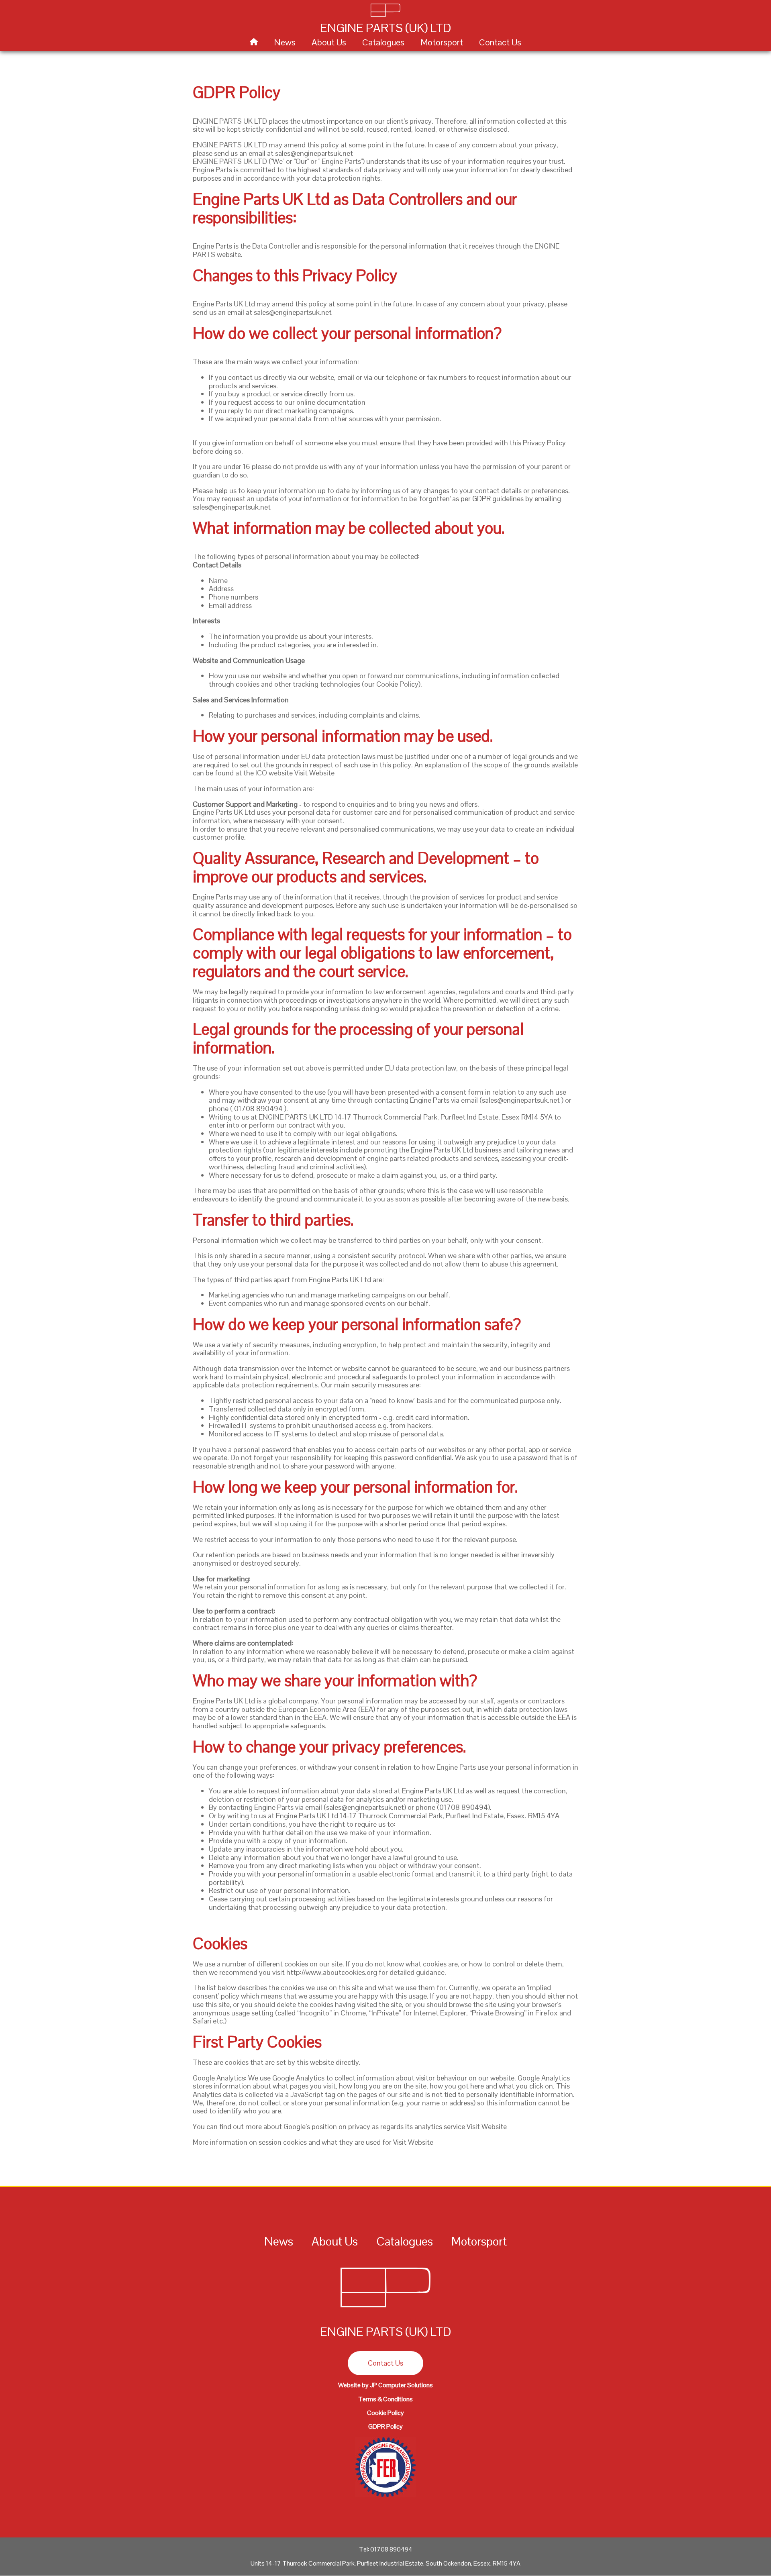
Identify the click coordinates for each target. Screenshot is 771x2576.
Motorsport (442, 42)
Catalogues (383, 42)
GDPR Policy (385, 2426)
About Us (329, 42)
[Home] (385, 2309)
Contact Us (500, 42)
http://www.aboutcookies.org (332, 1972)
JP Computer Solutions (401, 2385)
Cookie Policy (385, 2413)
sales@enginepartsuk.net (314, 153)
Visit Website (314, 773)
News (285, 42)
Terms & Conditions (385, 2399)
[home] (254, 42)
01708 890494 (258, 1109)
